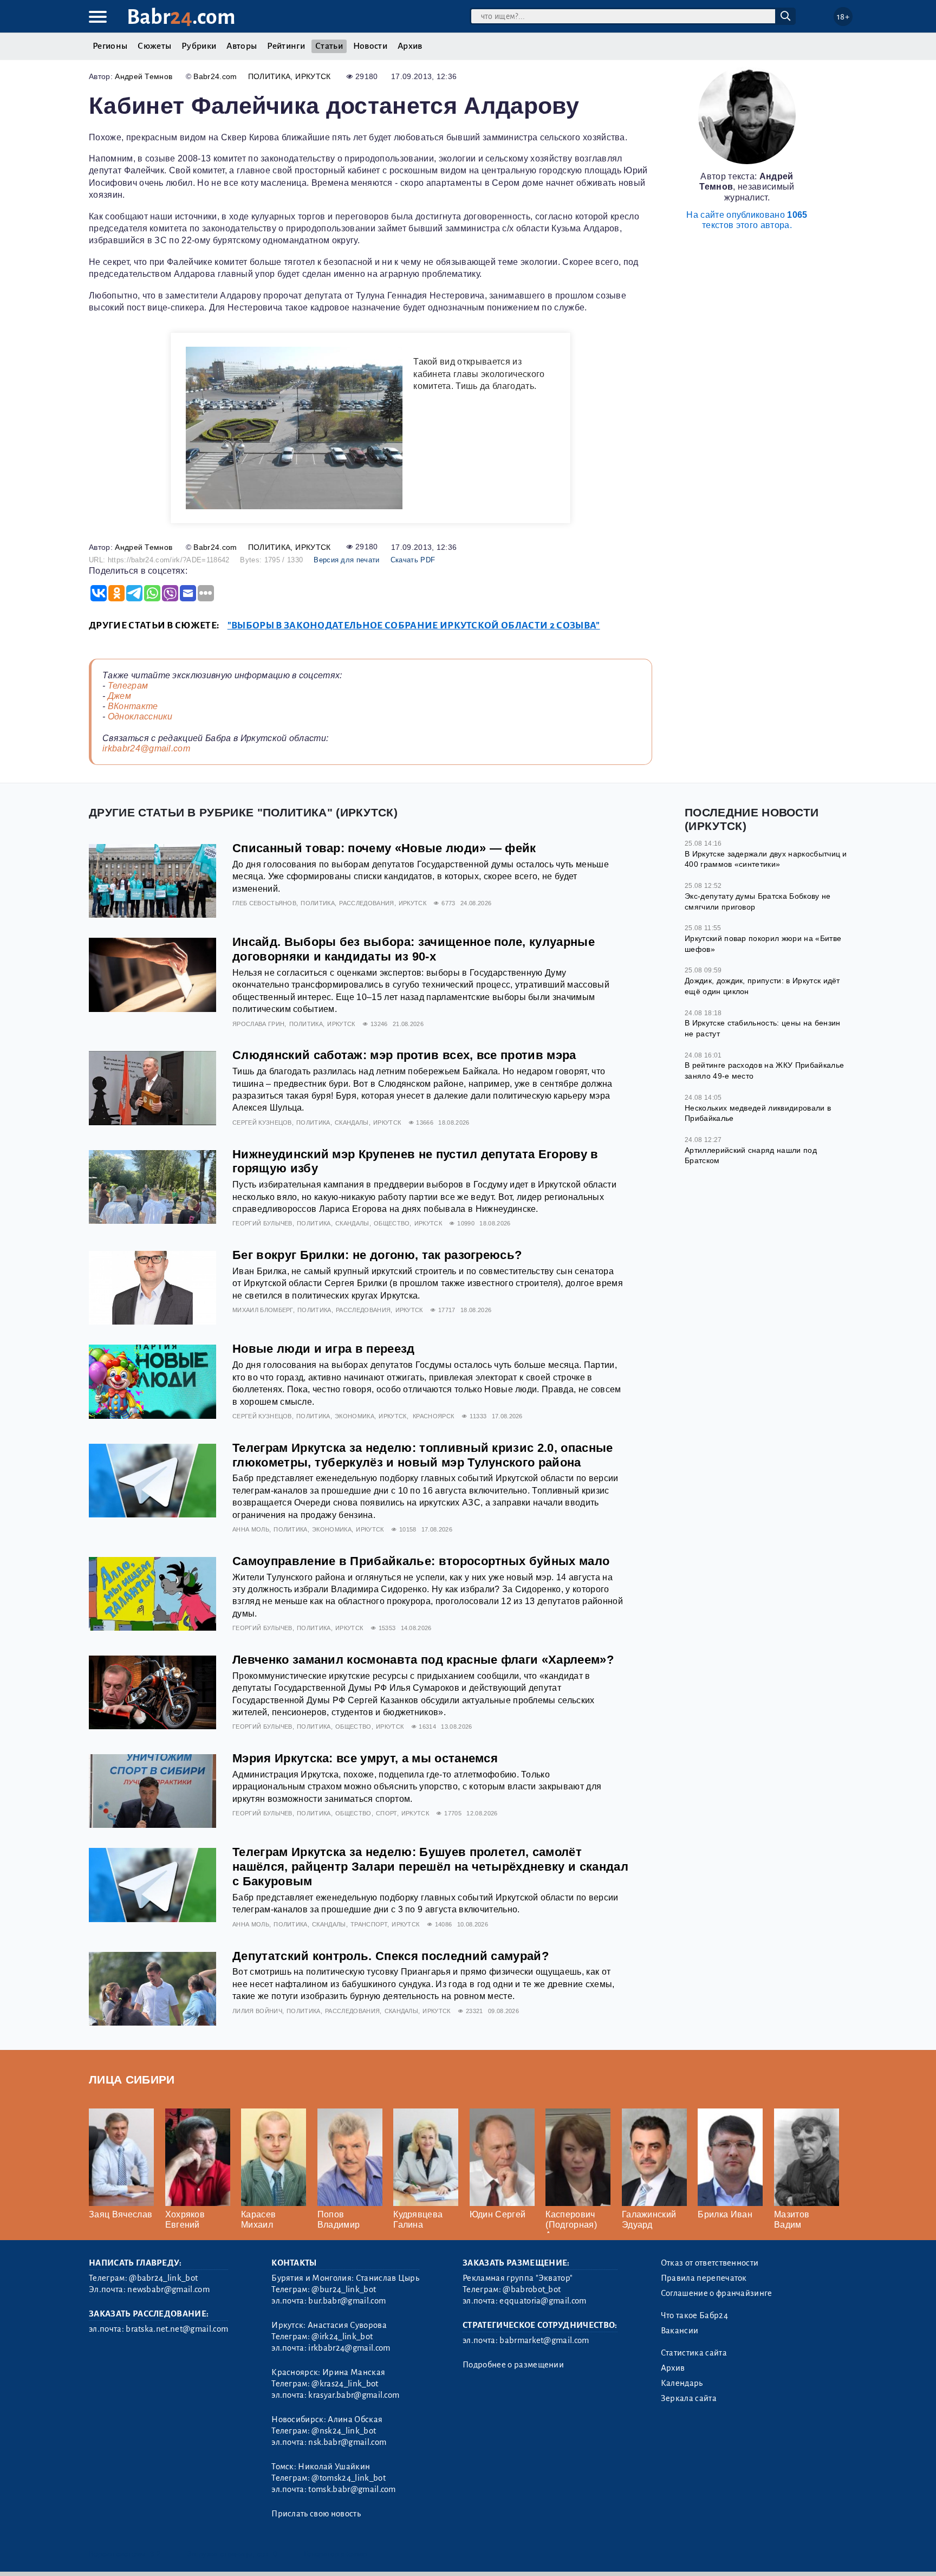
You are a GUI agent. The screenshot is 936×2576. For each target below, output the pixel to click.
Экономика (355, 1416)
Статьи (329, 46)
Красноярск (433, 1416)
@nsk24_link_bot (344, 2431)
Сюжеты (154, 46)
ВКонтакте (133, 706)
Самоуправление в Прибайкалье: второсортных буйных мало (421, 1561)
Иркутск (313, 76)
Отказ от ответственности (710, 2263)
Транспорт (369, 1924)
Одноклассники (140, 716)
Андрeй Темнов (144, 76)
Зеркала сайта (689, 2398)
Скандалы (352, 1122)
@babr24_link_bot (163, 2278)
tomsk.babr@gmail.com (352, 2489)
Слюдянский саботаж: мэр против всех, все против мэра (404, 1055)
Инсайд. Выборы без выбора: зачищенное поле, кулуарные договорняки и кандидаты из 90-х (414, 949)
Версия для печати (346, 560)
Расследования (366, 903)
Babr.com (181, 17)
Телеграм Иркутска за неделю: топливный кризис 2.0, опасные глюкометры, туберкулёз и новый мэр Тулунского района (423, 1455)
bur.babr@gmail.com (347, 2301)
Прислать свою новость (316, 2514)
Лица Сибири (132, 2079)
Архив (410, 46)
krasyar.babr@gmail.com (354, 2395)
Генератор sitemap (335, 2554)
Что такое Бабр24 (694, 2315)
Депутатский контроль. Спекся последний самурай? (391, 1956)
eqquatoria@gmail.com (543, 2301)
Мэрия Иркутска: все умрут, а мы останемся (365, 1758)
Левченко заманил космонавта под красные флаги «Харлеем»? (423, 1660)
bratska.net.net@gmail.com (177, 2329)
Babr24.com (215, 76)
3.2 (155, 2554)
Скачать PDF (413, 560)
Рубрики (199, 46)
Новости (370, 46)
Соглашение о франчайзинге (717, 2293)
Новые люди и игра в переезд (324, 1349)
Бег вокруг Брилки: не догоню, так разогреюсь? (377, 1255)
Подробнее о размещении (513, 2365)
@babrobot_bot (532, 2289)
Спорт (386, 1813)
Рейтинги (286, 46)
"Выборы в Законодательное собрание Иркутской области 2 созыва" (414, 625)
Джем (119, 696)
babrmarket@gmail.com (544, 2340)
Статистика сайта (694, 2353)
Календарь (682, 2383)
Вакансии (680, 2331)
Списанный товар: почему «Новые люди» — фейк (384, 848)
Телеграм (128, 686)
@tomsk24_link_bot (348, 2478)
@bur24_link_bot (344, 2289)
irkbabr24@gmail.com (146, 748)
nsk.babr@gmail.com (347, 2442)
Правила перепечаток (704, 2278)
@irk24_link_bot (342, 2337)
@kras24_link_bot (345, 2384)
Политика (269, 76)
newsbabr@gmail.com (168, 2289)
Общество (392, 1223)
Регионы (110, 46)
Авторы (242, 46)
